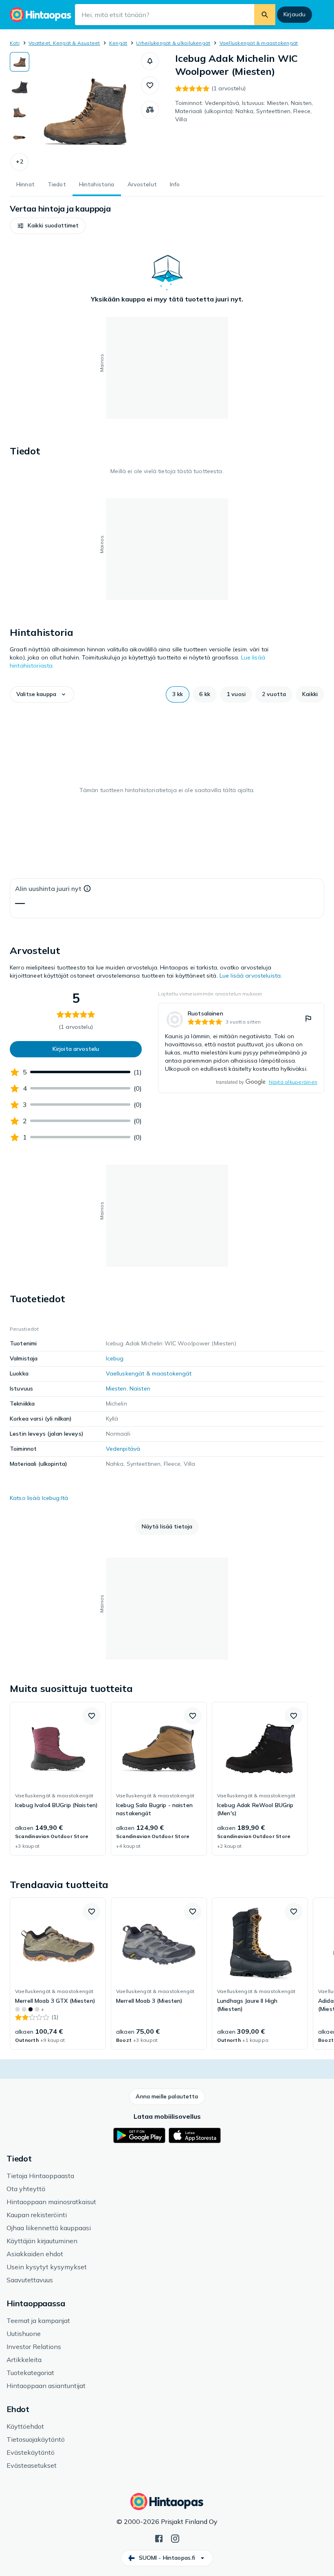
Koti (15, 43)
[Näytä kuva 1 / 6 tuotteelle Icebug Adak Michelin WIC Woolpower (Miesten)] (20, 62)
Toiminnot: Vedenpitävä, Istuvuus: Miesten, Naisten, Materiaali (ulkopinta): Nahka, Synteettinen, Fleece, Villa (244, 111)
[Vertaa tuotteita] (150, 110)
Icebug (115, 1358)
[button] (20, 162)
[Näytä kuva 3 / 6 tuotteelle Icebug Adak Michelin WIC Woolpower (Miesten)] (20, 112)
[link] (241, 1048)
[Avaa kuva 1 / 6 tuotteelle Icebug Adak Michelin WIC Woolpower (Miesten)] (85, 111)
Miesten (116, 1388)
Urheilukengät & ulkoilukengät (173, 43)
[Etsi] (265, 15)
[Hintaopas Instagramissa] (175, 2538)
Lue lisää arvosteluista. (251, 976)
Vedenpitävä (123, 1449)
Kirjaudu (294, 14)
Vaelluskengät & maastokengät (259, 43)
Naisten (140, 1388)
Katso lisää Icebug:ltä (39, 1498)
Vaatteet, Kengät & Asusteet (64, 43)
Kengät (118, 43)
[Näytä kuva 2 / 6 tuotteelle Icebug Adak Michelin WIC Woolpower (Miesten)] (20, 87)
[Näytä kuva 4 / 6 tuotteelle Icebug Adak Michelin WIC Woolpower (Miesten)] (20, 138)
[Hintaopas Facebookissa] (159, 2538)
